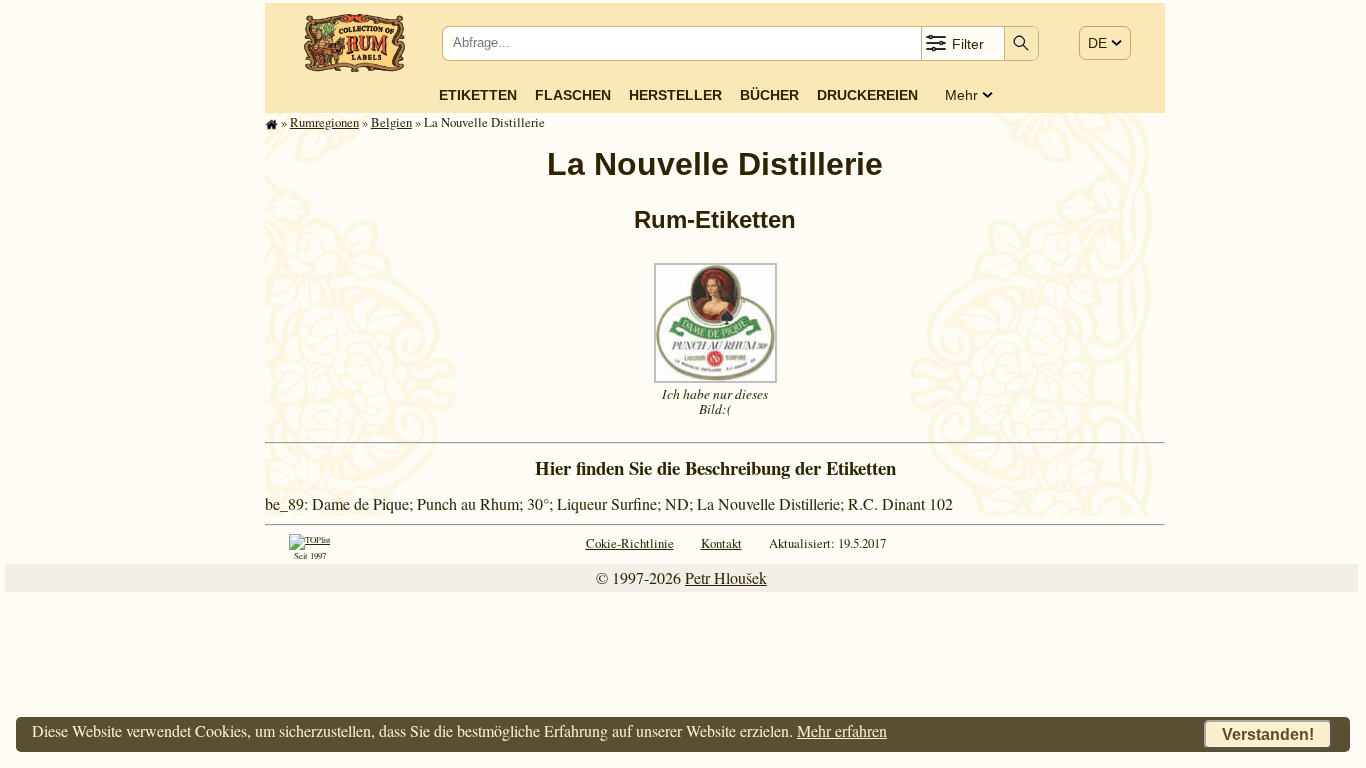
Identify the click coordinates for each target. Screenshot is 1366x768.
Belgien (391, 122)
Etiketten (478, 95)
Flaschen (573, 95)
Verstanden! (1268, 734)
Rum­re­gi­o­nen (324, 122)
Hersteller (675, 95)
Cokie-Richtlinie (630, 543)
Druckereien (867, 95)
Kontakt (721, 543)
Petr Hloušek (726, 577)
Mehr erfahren (842, 730)
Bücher (769, 95)
